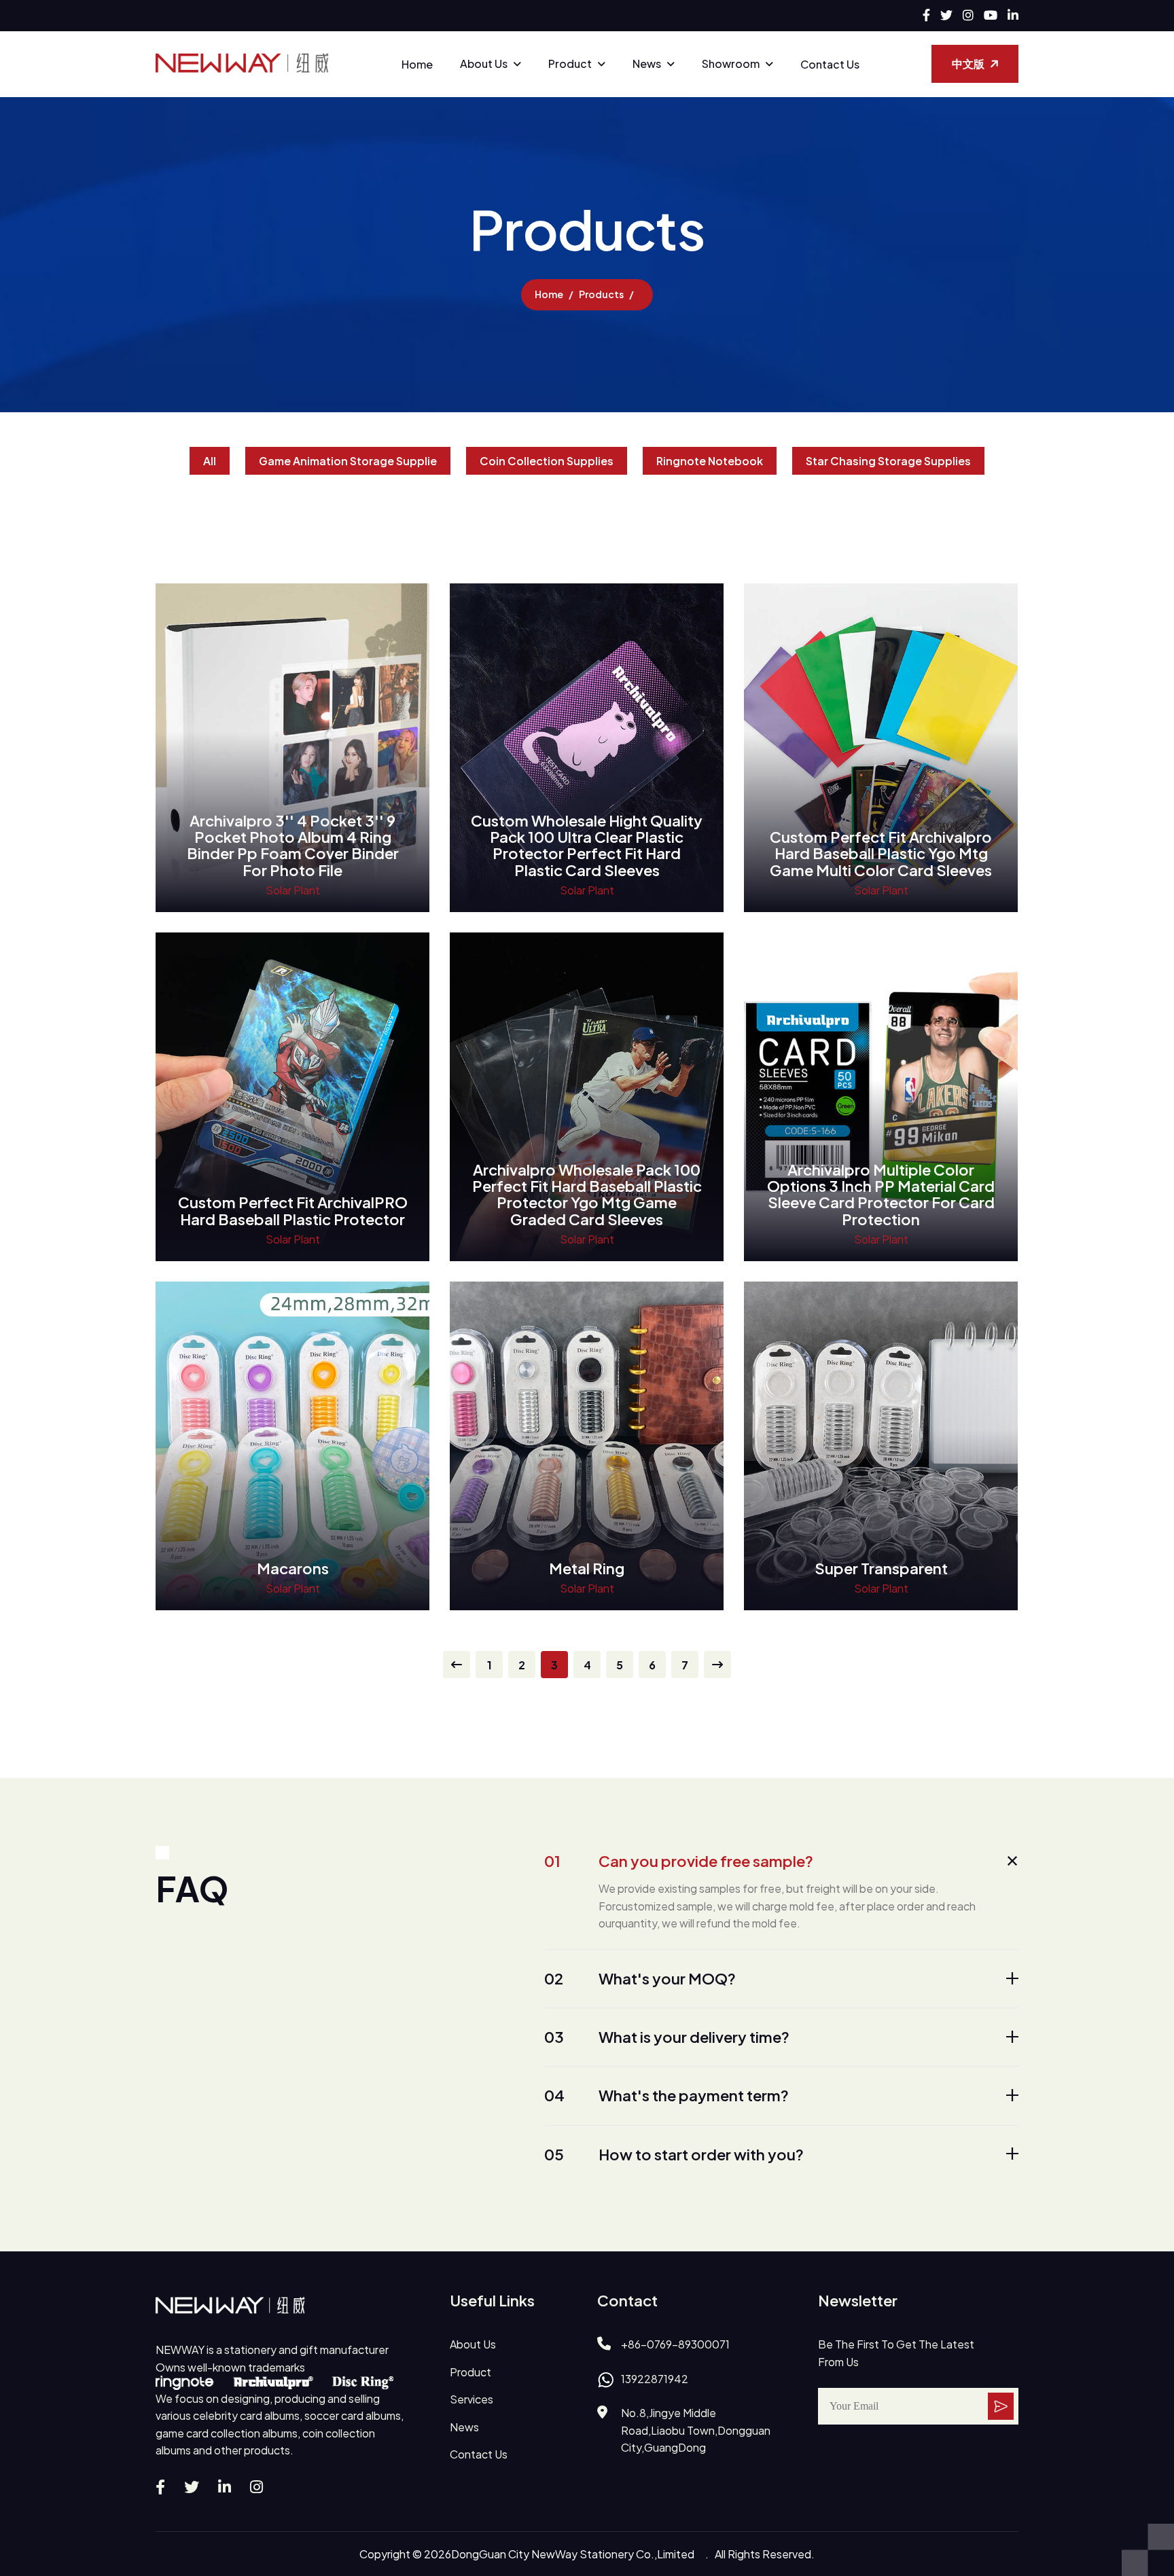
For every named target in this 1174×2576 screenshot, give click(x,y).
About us (484, 64)
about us (473, 2344)
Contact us (830, 64)
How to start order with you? (674, 2154)
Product (570, 64)
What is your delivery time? (667, 2037)
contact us (479, 2454)
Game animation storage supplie (348, 461)
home (549, 294)
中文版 (968, 64)
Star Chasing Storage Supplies (888, 461)
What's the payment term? (666, 2095)
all (210, 461)
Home (417, 64)
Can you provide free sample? (679, 1861)
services (472, 2399)
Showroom (731, 64)
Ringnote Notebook (710, 461)
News (647, 64)
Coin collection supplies (547, 461)
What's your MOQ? (640, 1978)
